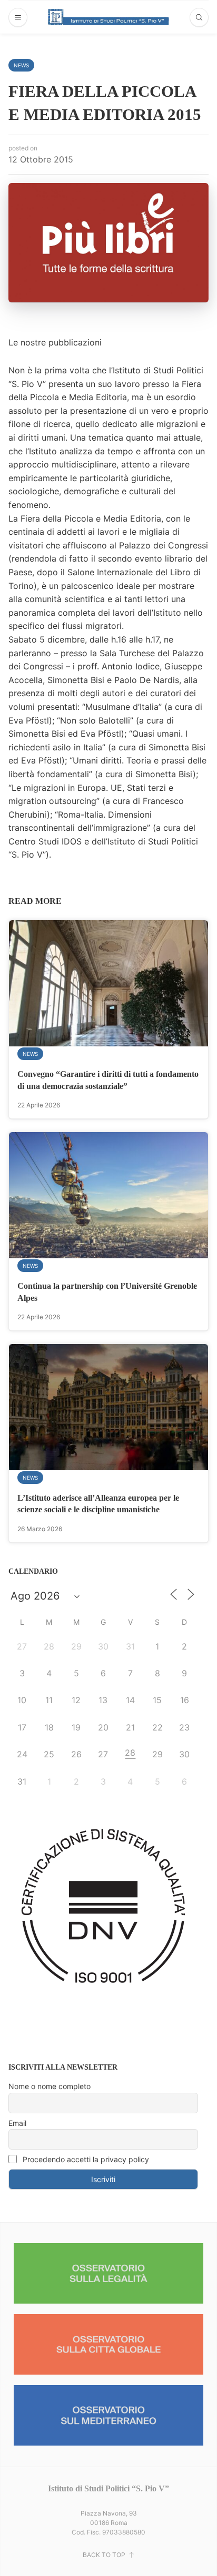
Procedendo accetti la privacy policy (85, 2159)
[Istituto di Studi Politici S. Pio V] (108, 17)
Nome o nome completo (50, 2086)
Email (17, 2123)
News (21, 65)
